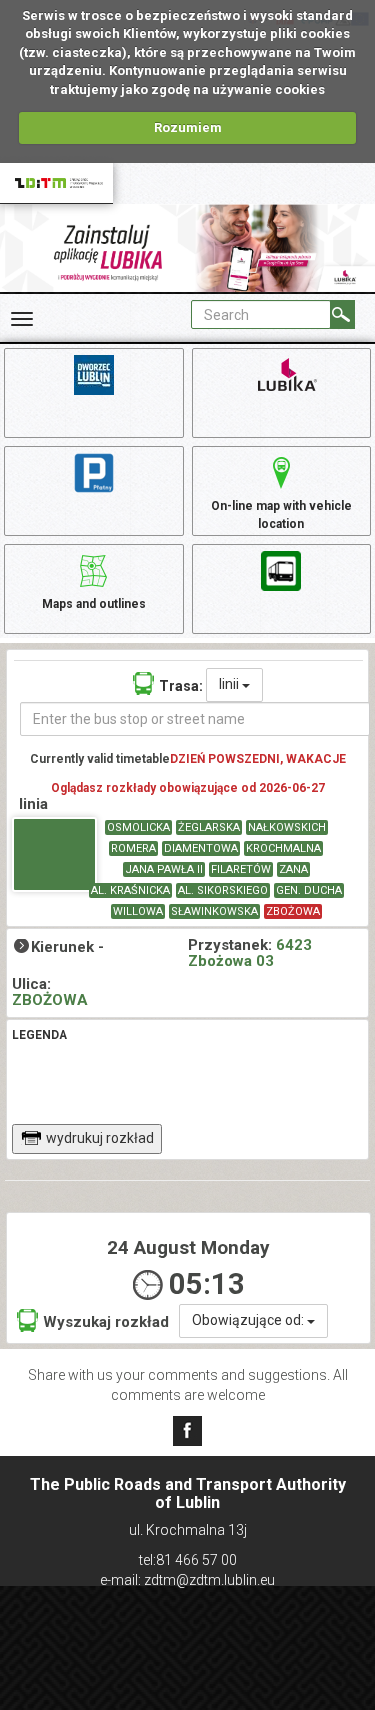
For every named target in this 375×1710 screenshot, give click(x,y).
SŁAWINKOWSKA (214, 911)
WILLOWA (138, 911)
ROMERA (133, 848)
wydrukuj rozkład (100, 1138)
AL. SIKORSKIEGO (223, 890)
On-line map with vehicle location (281, 514)
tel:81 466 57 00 (188, 1560)
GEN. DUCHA (309, 890)
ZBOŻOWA (293, 911)
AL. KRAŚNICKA (130, 890)
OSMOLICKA (138, 827)
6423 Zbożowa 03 (250, 953)
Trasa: (181, 686)
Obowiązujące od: (249, 1320)
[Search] (342, 314)
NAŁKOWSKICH (287, 827)
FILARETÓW (241, 869)
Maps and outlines (94, 604)
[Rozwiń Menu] (22, 319)
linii (230, 684)
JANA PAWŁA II (164, 869)
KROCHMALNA (283, 848)
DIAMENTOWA (201, 848)
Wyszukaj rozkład (106, 1322)
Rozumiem (188, 127)
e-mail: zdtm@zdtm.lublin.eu (187, 1580)
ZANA (293, 869)
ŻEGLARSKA (209, 827)
